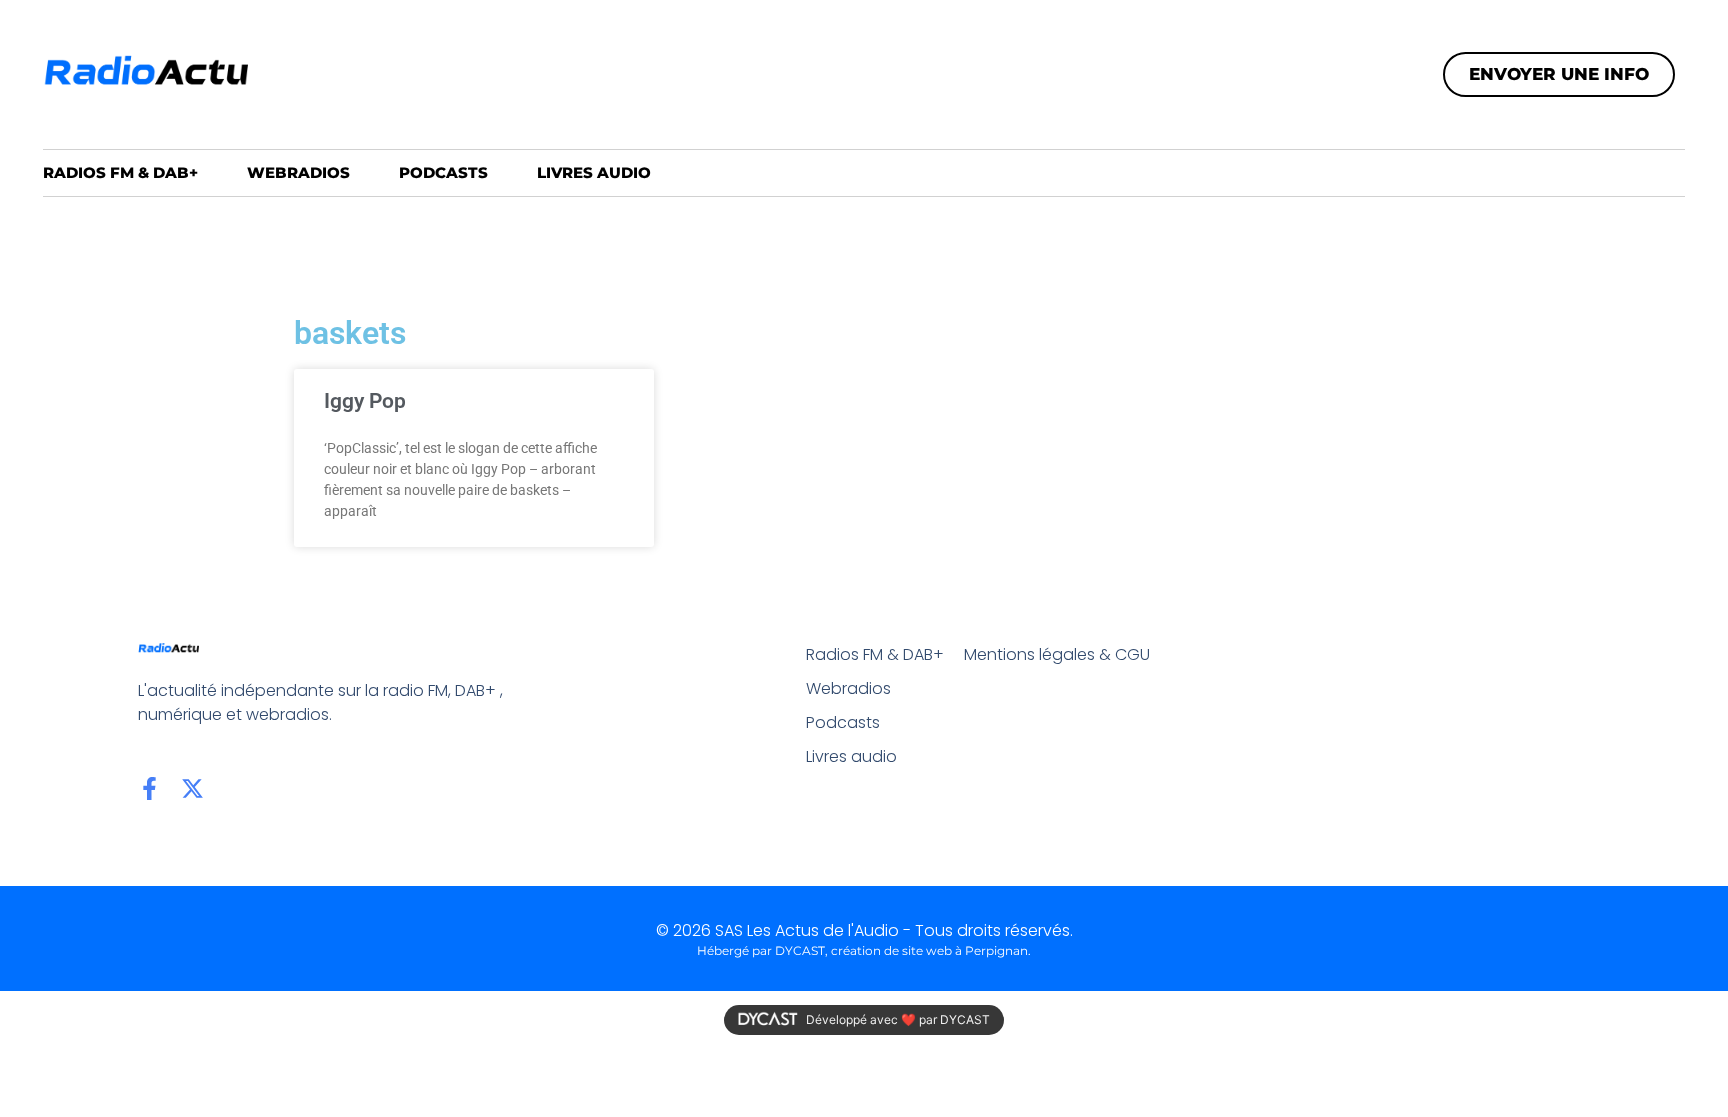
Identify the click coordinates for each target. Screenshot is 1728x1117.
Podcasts (443, 172)
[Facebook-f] (149, 788)
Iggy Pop (365, 401)
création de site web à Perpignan (929, 950)
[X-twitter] (192, 788)
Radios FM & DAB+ (120, 172)
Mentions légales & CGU (1057, 654)
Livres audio (594, 172)
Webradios (298, 172)
